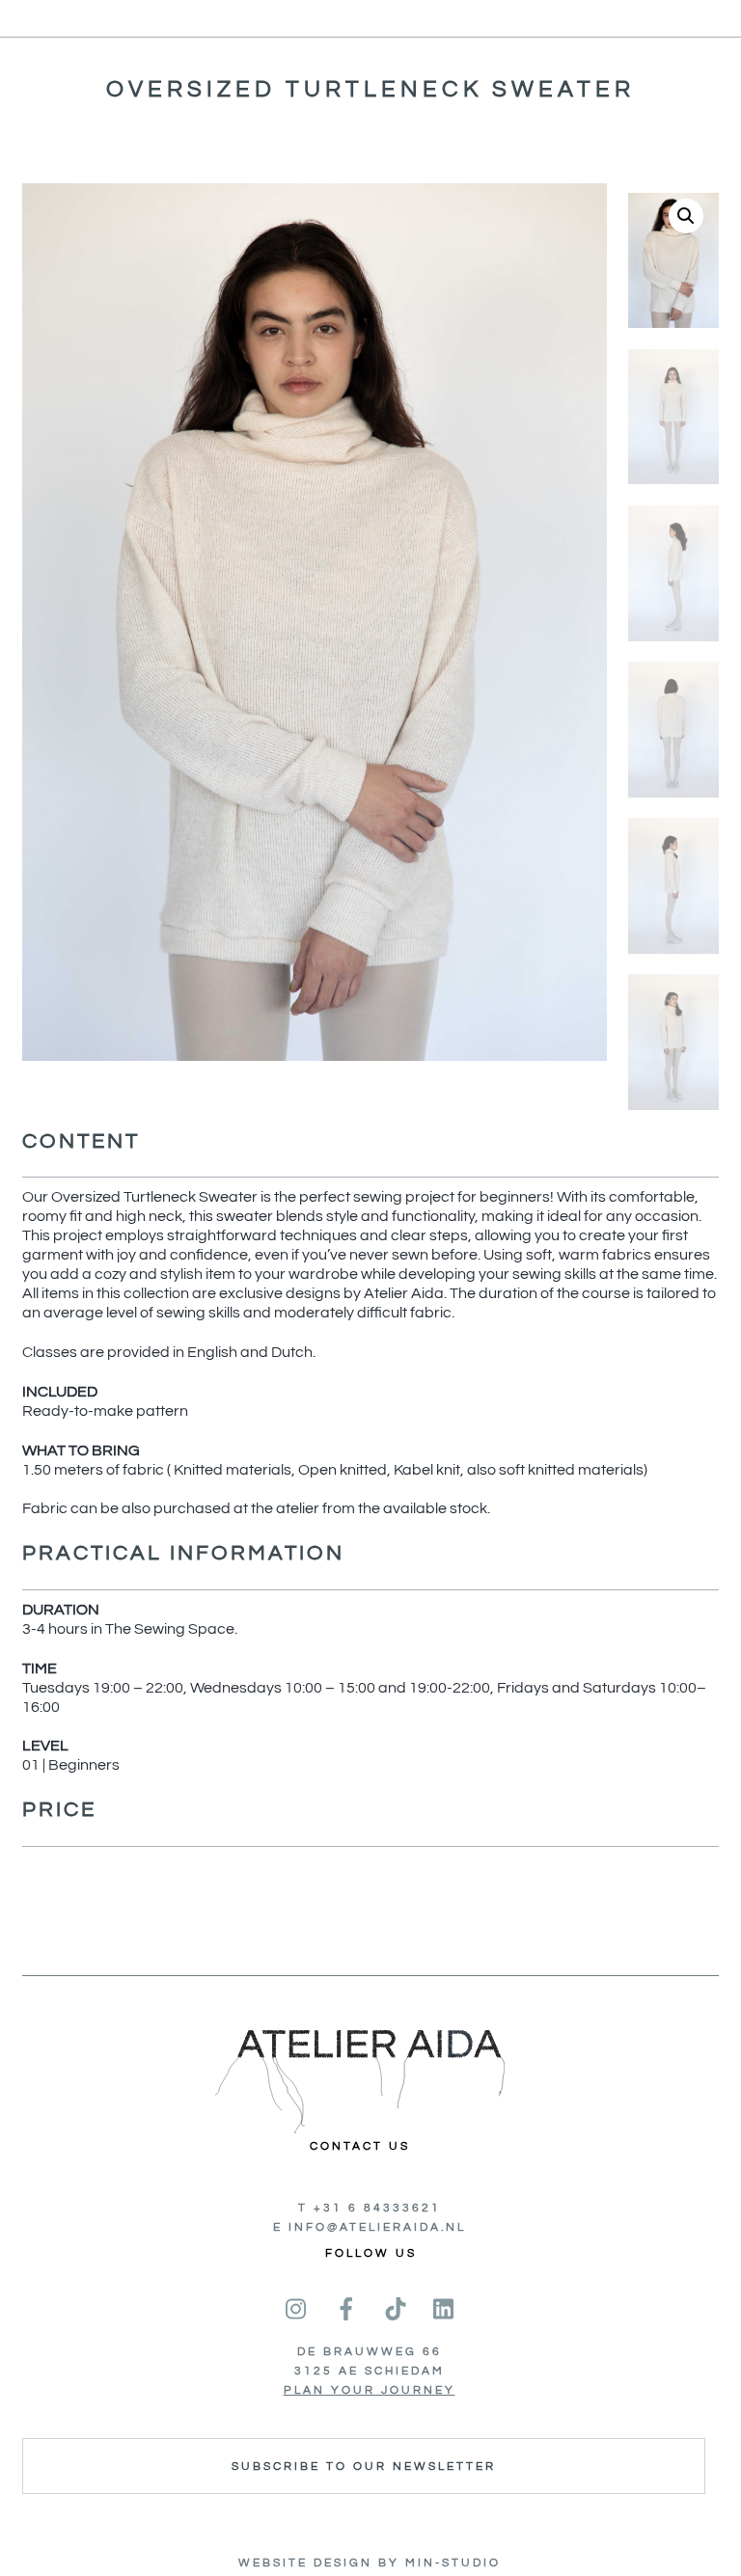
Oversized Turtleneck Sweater (370, 89)
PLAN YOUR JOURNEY (370, 2390)
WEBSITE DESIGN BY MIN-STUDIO (370, 2563)
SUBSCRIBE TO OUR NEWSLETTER (364, 2467)
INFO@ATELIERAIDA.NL (377, 2227)
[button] (686, 216)
